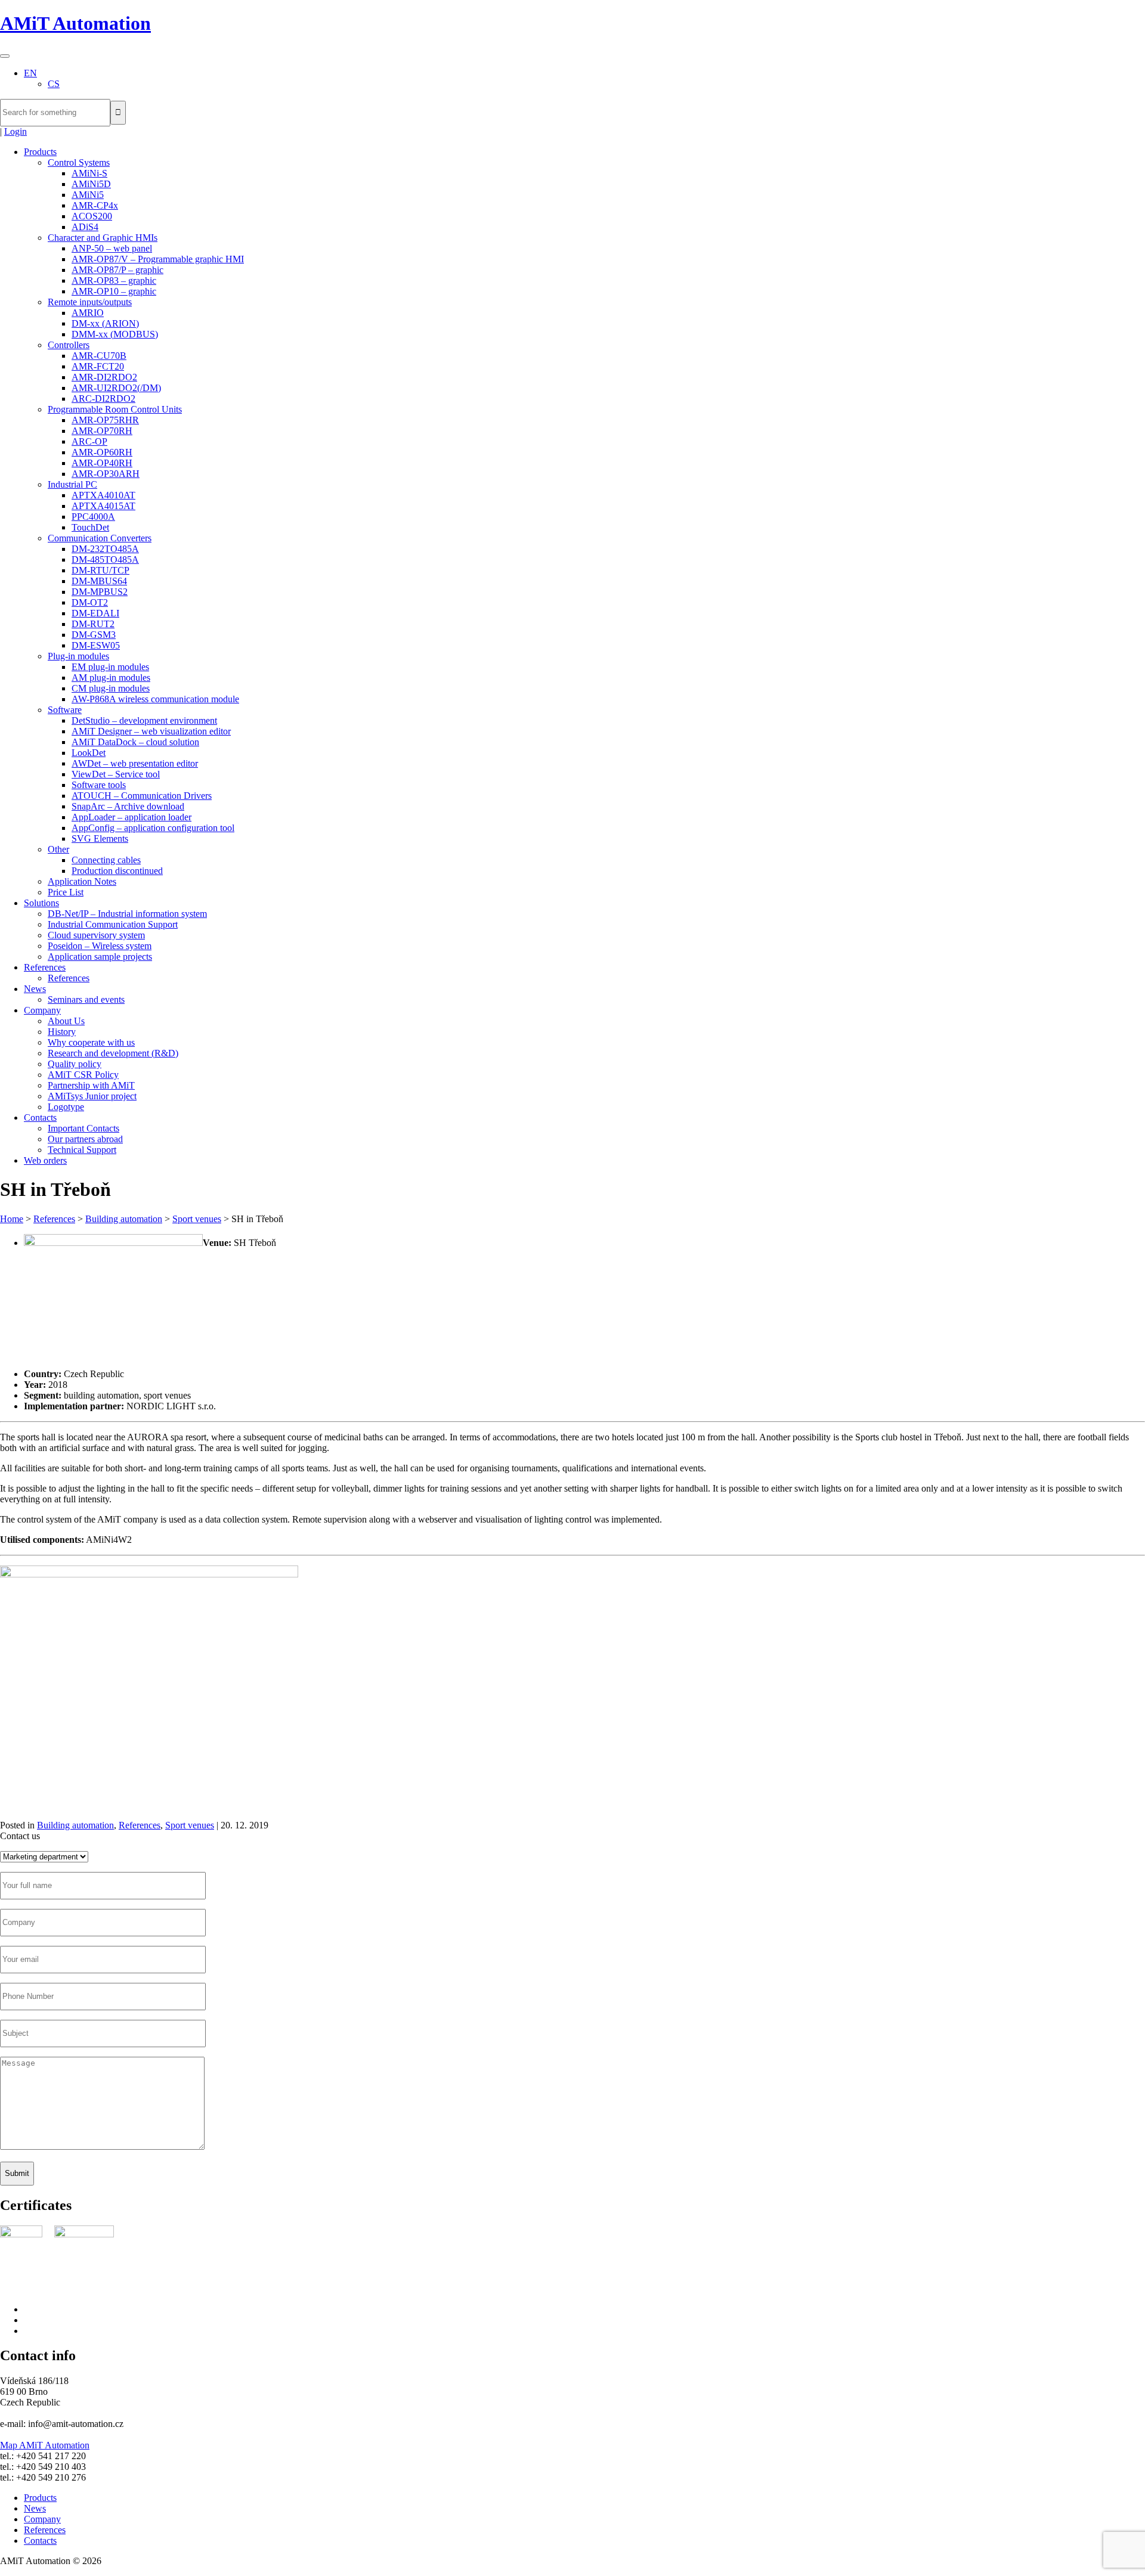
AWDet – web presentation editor (135, 763)
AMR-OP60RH (102, 452)
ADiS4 (85, 227)
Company (42, 1010)
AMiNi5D (91, 184)
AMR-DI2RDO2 (104, 377)
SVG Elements (100, 838)
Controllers (69, 345)
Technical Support (82, 1150)
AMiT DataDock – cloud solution (135, 742)
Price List (66, 892)
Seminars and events (86, 999)
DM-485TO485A (105, 559)
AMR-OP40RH (102, 463)
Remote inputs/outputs (90, 302)
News (35, 989)
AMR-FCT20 (98, 366)
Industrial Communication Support (113, 924)
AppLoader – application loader (131, 817)
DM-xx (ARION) (105, 323)
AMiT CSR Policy (83, 1075)
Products (40, 152)
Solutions (41, 903)
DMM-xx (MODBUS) (115, 334)
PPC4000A (93, 517)
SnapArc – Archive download (128, 806)
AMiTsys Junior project (92, 1096)
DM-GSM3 (94, 635)
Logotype (66, 1107)
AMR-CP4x (95, 205)
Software (65, 710)
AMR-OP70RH (102, 431)
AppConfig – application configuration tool (153, 828)
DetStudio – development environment (144, 720)
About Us (66, 1021)
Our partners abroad (85, 1139)
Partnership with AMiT (91, 1085)
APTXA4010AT (103, 495)
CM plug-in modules (111, 688)
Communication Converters (100, 538)
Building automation (124, 1219)
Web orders (45, 1160)
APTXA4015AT (103, 506)
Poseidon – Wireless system (100, 946)
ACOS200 (92, 216)
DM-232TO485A (105, 549)
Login (16, 131)
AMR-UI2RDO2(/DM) (116, 388)
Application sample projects (100, 957)
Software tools (99, 785)
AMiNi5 (88, 195)
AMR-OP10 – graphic (114, 291)
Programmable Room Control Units (115, 409)
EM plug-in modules (110, 667)
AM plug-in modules (111, 678)
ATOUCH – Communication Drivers (142, 796)
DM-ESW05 (96, 645)
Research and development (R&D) (113, 1053)
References (45, 967)
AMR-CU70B (99, 356)
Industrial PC (72, 484)
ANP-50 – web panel (112, 248)
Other (58, 849)
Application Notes (82, 881)
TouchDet (90, 527)
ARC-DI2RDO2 (103, 399)
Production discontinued (117, 871)
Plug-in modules (78, 656)
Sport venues (197, 1219)
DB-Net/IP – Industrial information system (127, 914)
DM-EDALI (95, 613)
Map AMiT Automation (45, 2445)
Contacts (40, 1117)
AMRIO (88, 313)
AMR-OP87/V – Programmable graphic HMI (158, 259)
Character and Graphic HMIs (103, 238)
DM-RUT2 (93, 624)
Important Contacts (83, 1128)
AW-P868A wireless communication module (155, 699)
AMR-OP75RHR (105, 420)
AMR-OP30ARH (106, 474)
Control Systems (79, 162)
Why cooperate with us (91, 1042)
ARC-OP (89, 441)
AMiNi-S (89, 173)
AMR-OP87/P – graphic (117, 270)
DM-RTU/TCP (100, 570)
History (62, 1032)
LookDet (89, 753)
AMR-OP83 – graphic (114, 280)
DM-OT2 (90, 602)
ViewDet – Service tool (116, 774)
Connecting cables (106, 860)
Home (12, 1219)
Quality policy (75, 1064)
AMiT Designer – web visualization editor (151, 731)
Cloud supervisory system (96, 935)
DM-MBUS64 (99, 581)
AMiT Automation (75, 23)
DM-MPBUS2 (100, 592)
